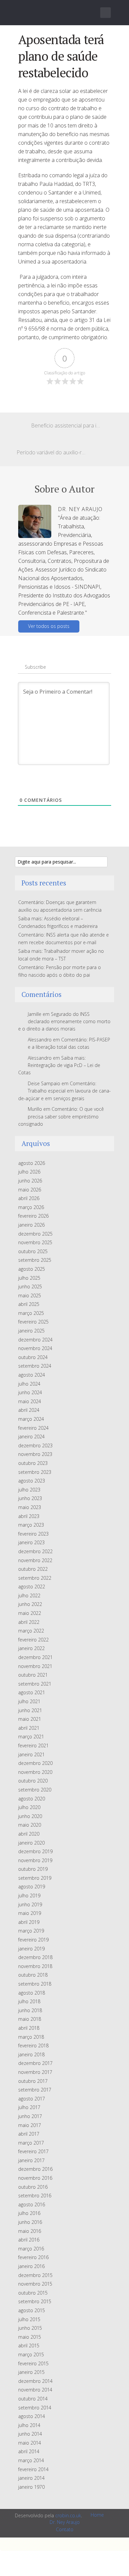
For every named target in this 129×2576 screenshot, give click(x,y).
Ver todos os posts (49, 626)
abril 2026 (29, 1198)
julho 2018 (29, 2001)
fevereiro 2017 (33, 2151)
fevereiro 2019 (33, 1940)
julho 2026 (29, 1172)
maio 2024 (30, 1401)
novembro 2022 (35, 1560)
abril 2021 (29, 1728)
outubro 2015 (33, 2293)
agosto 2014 (32, 2416)
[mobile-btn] (106, 13)
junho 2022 (30, 1604)
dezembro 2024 (35, 1340)
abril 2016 (29, 2240)
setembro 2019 (35, 1878)
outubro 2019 (33, 1869)
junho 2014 (30, 2434)
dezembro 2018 (35, 1957)
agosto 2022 (32, 1587)
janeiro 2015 (31, 2372)
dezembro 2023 (35, 1445)
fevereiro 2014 (33, 2469)
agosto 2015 (32, 2310)
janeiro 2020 (31, 1843)
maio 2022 (30, 1613)
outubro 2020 (33, 1781)
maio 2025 (30, 1295)
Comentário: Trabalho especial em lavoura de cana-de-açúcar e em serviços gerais (64, 1091)
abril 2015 (29, 2346)
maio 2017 (30, 2125)
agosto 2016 (32, 2204)
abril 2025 (29, 1304)
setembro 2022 (35, 1578)
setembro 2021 (35, 1684)
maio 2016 (30, 2231)
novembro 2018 (35, 1966)
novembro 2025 (35, 1242)
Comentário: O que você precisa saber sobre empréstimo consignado (61, 1116)
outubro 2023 (33, 1463)
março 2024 (31, 1419)
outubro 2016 (33, 2187)
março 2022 (31, 1631)
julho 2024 (29, 1384)
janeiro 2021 (31, 1754)
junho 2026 (30, 1181)
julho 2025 (29, 1278)
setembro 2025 (35, 1260)
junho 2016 (30, 2222)
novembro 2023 (35, 1454)
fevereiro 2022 (33, 1640)
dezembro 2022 (35, 1551)
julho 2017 (29, 2107)
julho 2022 (29, 1595)
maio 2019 (30, 1913)
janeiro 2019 (31, 1949)
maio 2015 (30, 2337)
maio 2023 (30, 1507)
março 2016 (31, 2249)
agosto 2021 (32, 1692)
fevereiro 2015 (33, 2363)
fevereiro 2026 (33, 1216)
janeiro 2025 (31, 1331)
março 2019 (31, 1931)
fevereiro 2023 (33, 1534)
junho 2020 (30, 1816)
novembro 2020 (35, 1772)
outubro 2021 (33, 1675)
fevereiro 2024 (33, 1428)
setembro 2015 (35, 2301)
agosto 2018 (32, 1993)
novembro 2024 (35, 1348)
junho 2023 (30, 1498)
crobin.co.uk (68, 2515)
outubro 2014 (33, 2399)
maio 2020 (30, 1825)
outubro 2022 (33, 1569)
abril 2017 (29, 2134)
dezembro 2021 (35, 1657)
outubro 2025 (33, 1251)
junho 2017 (30, 2116)
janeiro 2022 (31, 1648)
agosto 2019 (32, 1887)
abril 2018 (29, 2028)
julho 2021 (29, 1701)
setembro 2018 (35, 1984)
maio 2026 (30, 1190)
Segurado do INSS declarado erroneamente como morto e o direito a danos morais (64, 1022)
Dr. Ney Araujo (65, 2522)
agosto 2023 (32, 1481)
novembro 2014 (35, 2390)
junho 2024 (30, 1392)
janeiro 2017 (31, 2160)
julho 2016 (29, 2213)
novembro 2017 (35, 2072)
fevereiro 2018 (33, 2046)
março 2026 (31, 1207)
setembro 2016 (35, 2196)
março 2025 (31, 1313)
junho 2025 (30, 1287)
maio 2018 (30, 2019)
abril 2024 (29, 1410)
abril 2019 (29, 1922)
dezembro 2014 (35, 2381)
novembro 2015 (35, 2284)
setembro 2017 (35, 2090)
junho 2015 (30, 2328)
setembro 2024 (35, 1366)
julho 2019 (29, 1895)
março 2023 (31, 1525)
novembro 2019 (35, 1860)
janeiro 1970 (31, 2487)
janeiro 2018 (31, 2054)
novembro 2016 (35, 2178)
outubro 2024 (33, 1357)
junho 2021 (30, 1710)
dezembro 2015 (35, 2275)
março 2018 (31, 2037)
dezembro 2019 (35, 1851)
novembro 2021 (35, 1666)
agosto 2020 (32, 1799)
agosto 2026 (32, 1163)
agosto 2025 (32, 1269)
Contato (65, 2529)
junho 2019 (30, 1904)
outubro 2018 (33, 1975)
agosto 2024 (32, 1375)
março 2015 (31, 2354)
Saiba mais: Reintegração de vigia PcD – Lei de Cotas (59, 1065)
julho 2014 (29, 2425)
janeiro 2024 (31, 1437)
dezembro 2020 (35, 1763)
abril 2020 (29, 1834)
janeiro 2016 (31, 2266)
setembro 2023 (35, 1472)
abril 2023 (29, 1516)
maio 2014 (30, 2443)
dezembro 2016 (35, 2169)
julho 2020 (29, 1807)
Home (97, 2515)
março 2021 (31, 1737)
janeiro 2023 (31, 1542)
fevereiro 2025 (33, 1322)
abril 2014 (29, 2451)
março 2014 (31, 2460)
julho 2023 (29, 1490)
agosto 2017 (32, 2099)
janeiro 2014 (31, 2478)
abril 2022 (29, 1622)
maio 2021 (30, 1719)
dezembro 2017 (35, 2063)
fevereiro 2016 (33, 2257)
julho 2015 (29, 2319)
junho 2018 (30, 2010)
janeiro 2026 (31, 1225)
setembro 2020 (35, 1790)
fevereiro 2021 (33, 1745)
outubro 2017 (33, 2081)
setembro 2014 (35, 2408)
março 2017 (31, 2143)
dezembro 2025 (35, 1234)
